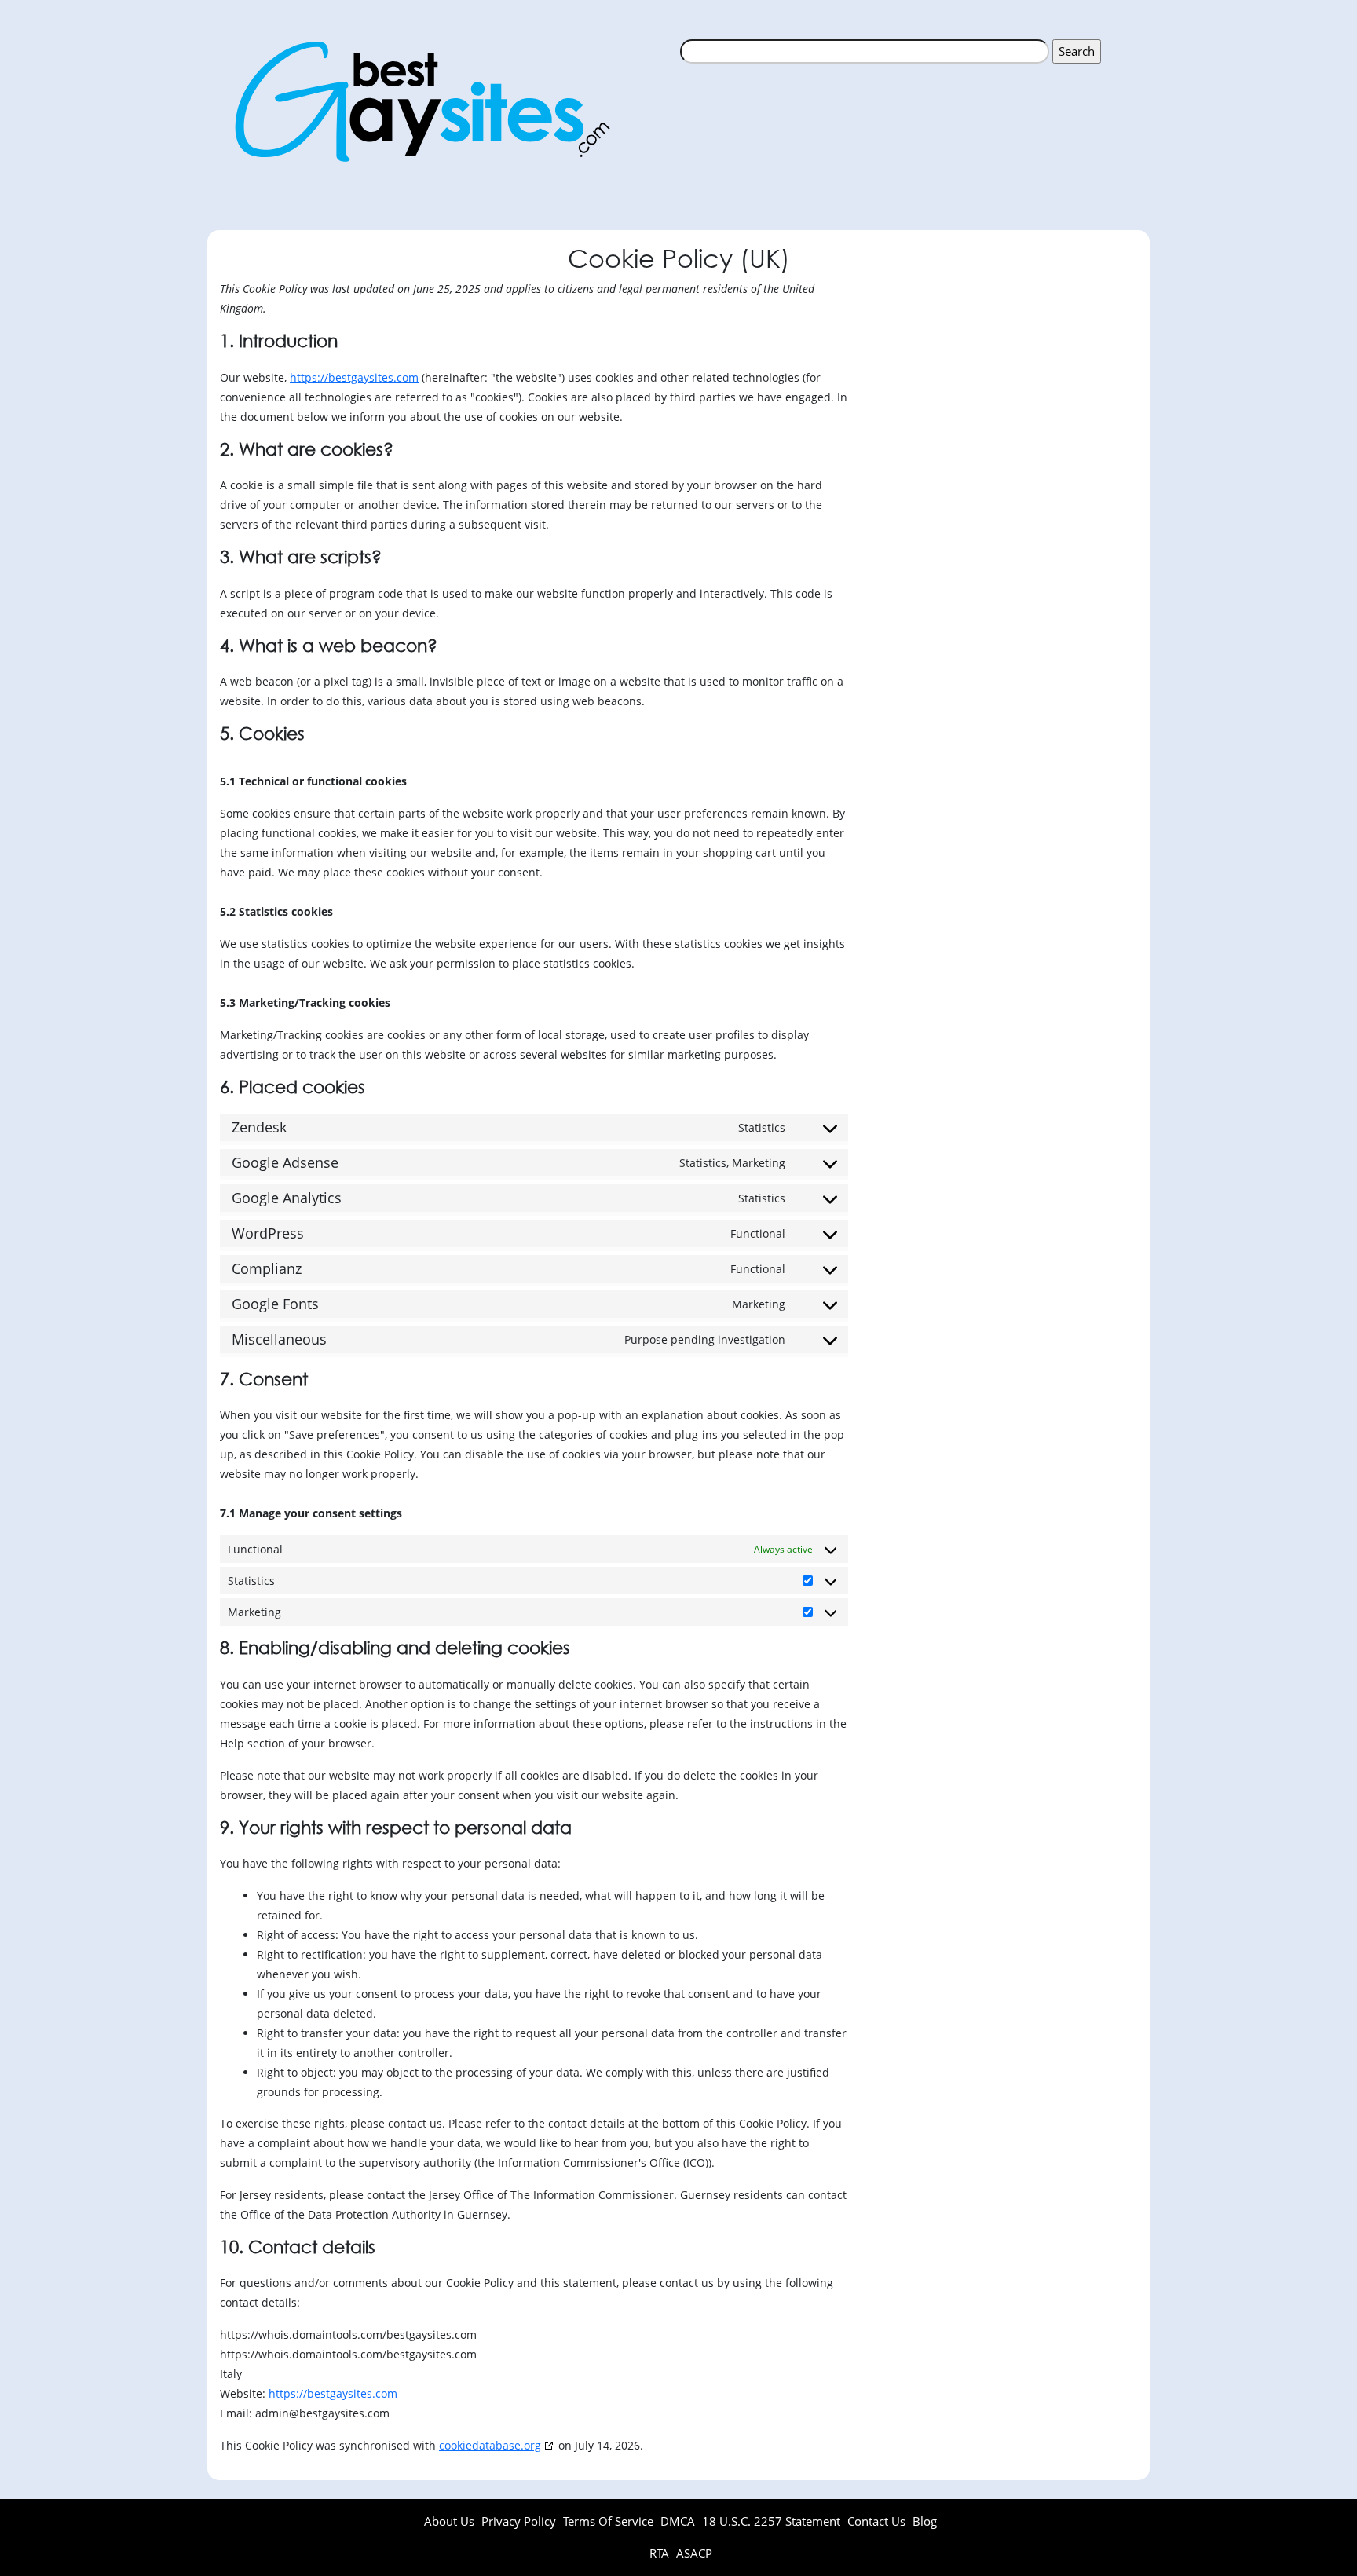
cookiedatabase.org (490, 2445)
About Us (449, 2521)
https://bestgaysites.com (354, 377)
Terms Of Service (608, 2521)
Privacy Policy (519, 2521)
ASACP (694, 2553)
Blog (925, 2521)
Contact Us (876, 2521)
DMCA (678, 2521)
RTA (661, 2553)
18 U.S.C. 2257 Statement (771, 2521)
